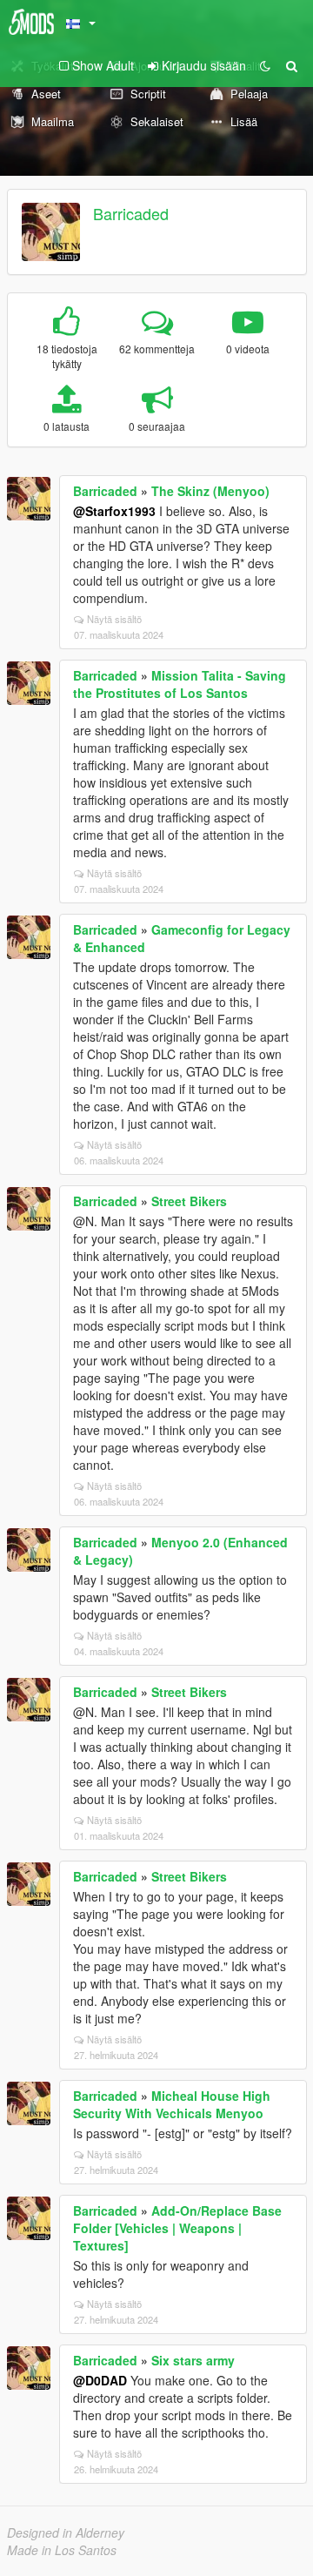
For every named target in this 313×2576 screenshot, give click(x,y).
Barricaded (131, 213)
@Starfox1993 (114, 511)
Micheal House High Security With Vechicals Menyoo (172, 2104)
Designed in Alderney (66, 2532)
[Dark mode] (265, 65)
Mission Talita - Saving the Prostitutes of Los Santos (180, 684)
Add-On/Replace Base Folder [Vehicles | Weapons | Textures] (177, 2228)
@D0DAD (100, 2380)
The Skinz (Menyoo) (210, 491)
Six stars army (193, 2360)
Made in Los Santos (62, 2550)
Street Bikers (189, 1201)
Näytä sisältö (114, 619)
